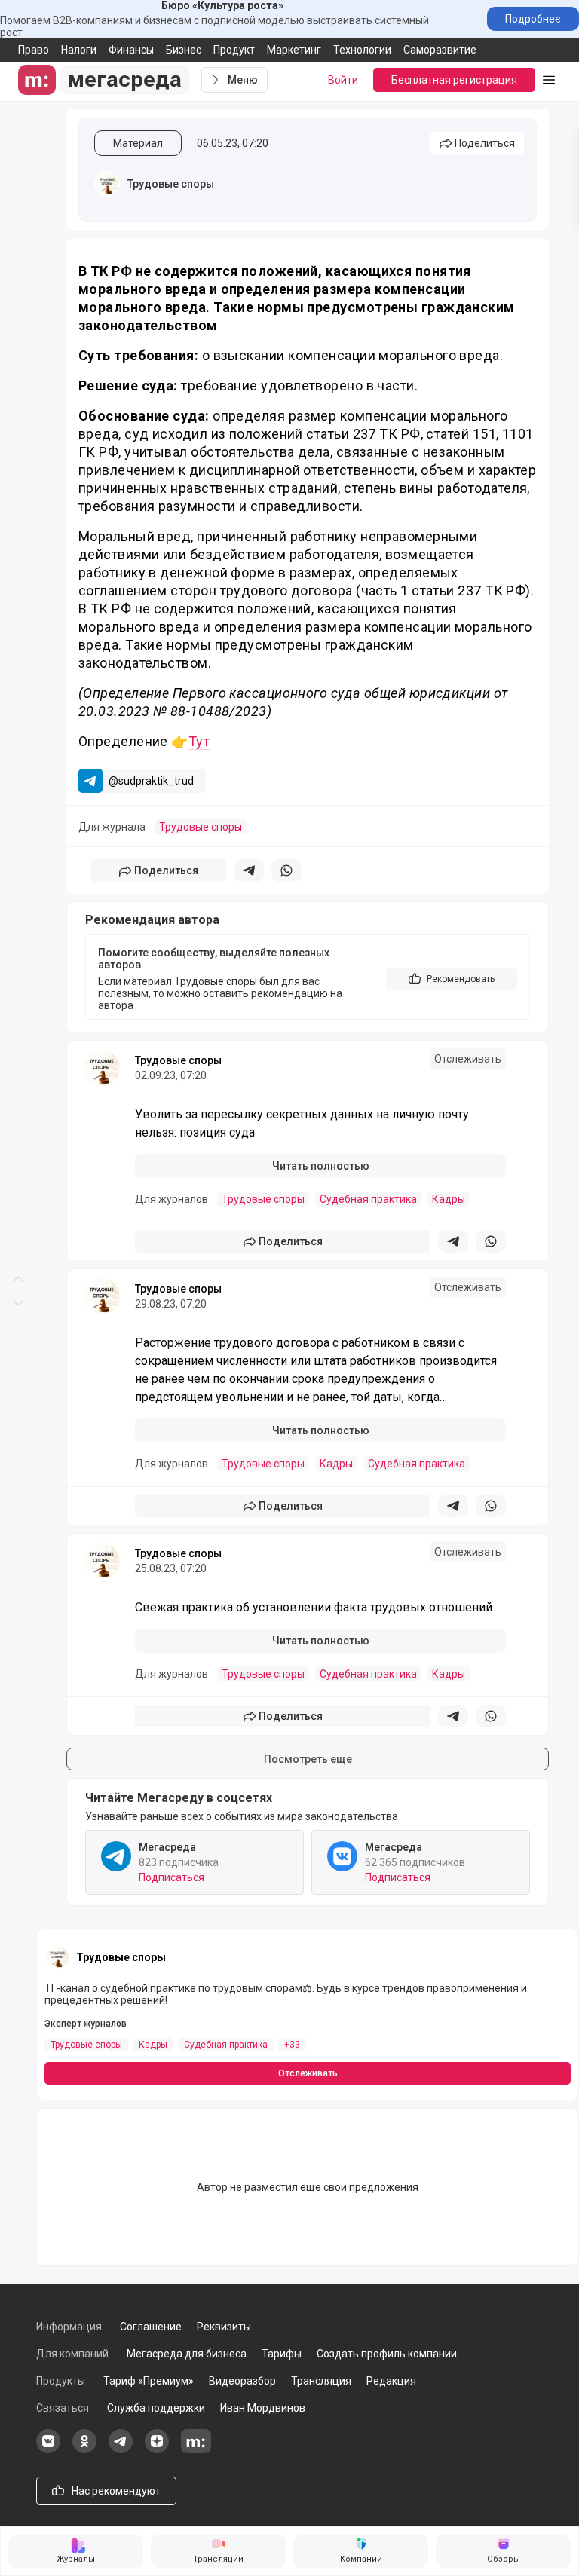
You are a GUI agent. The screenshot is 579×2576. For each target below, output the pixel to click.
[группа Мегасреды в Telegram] (121, 2449)
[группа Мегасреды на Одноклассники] (84, 2449)
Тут (199, 741)
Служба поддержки (156, 2408)
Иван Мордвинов (263, 2408)
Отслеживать (468, 1059)
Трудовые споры (171, 184)
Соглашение (151, 2327)
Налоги (79, 50)
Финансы (131, 50)
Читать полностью (321, 1166)
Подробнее (533, 19)
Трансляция (321, 2381)
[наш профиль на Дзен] (157, 2449)
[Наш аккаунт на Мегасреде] (196, 2449)
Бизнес (184, 50)
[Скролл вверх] (18, 644)
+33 (292, 2045)
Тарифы (282, 2354)
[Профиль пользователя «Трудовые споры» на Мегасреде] (107, 184)
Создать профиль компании (387, 2354)
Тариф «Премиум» (149, 2381)
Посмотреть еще (308, 1759)
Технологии (362, 50)
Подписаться (172, 1877)
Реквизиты (224, 2327)
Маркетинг (294, 50)
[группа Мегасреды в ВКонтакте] (48, 2449)
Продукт (234, 50)
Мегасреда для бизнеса (187, 2354)
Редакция (391, 2381)
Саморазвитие (440, 50)
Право (34, 50)
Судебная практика (368, 1199)
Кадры (449, 1199)
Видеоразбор (242, 2381)
